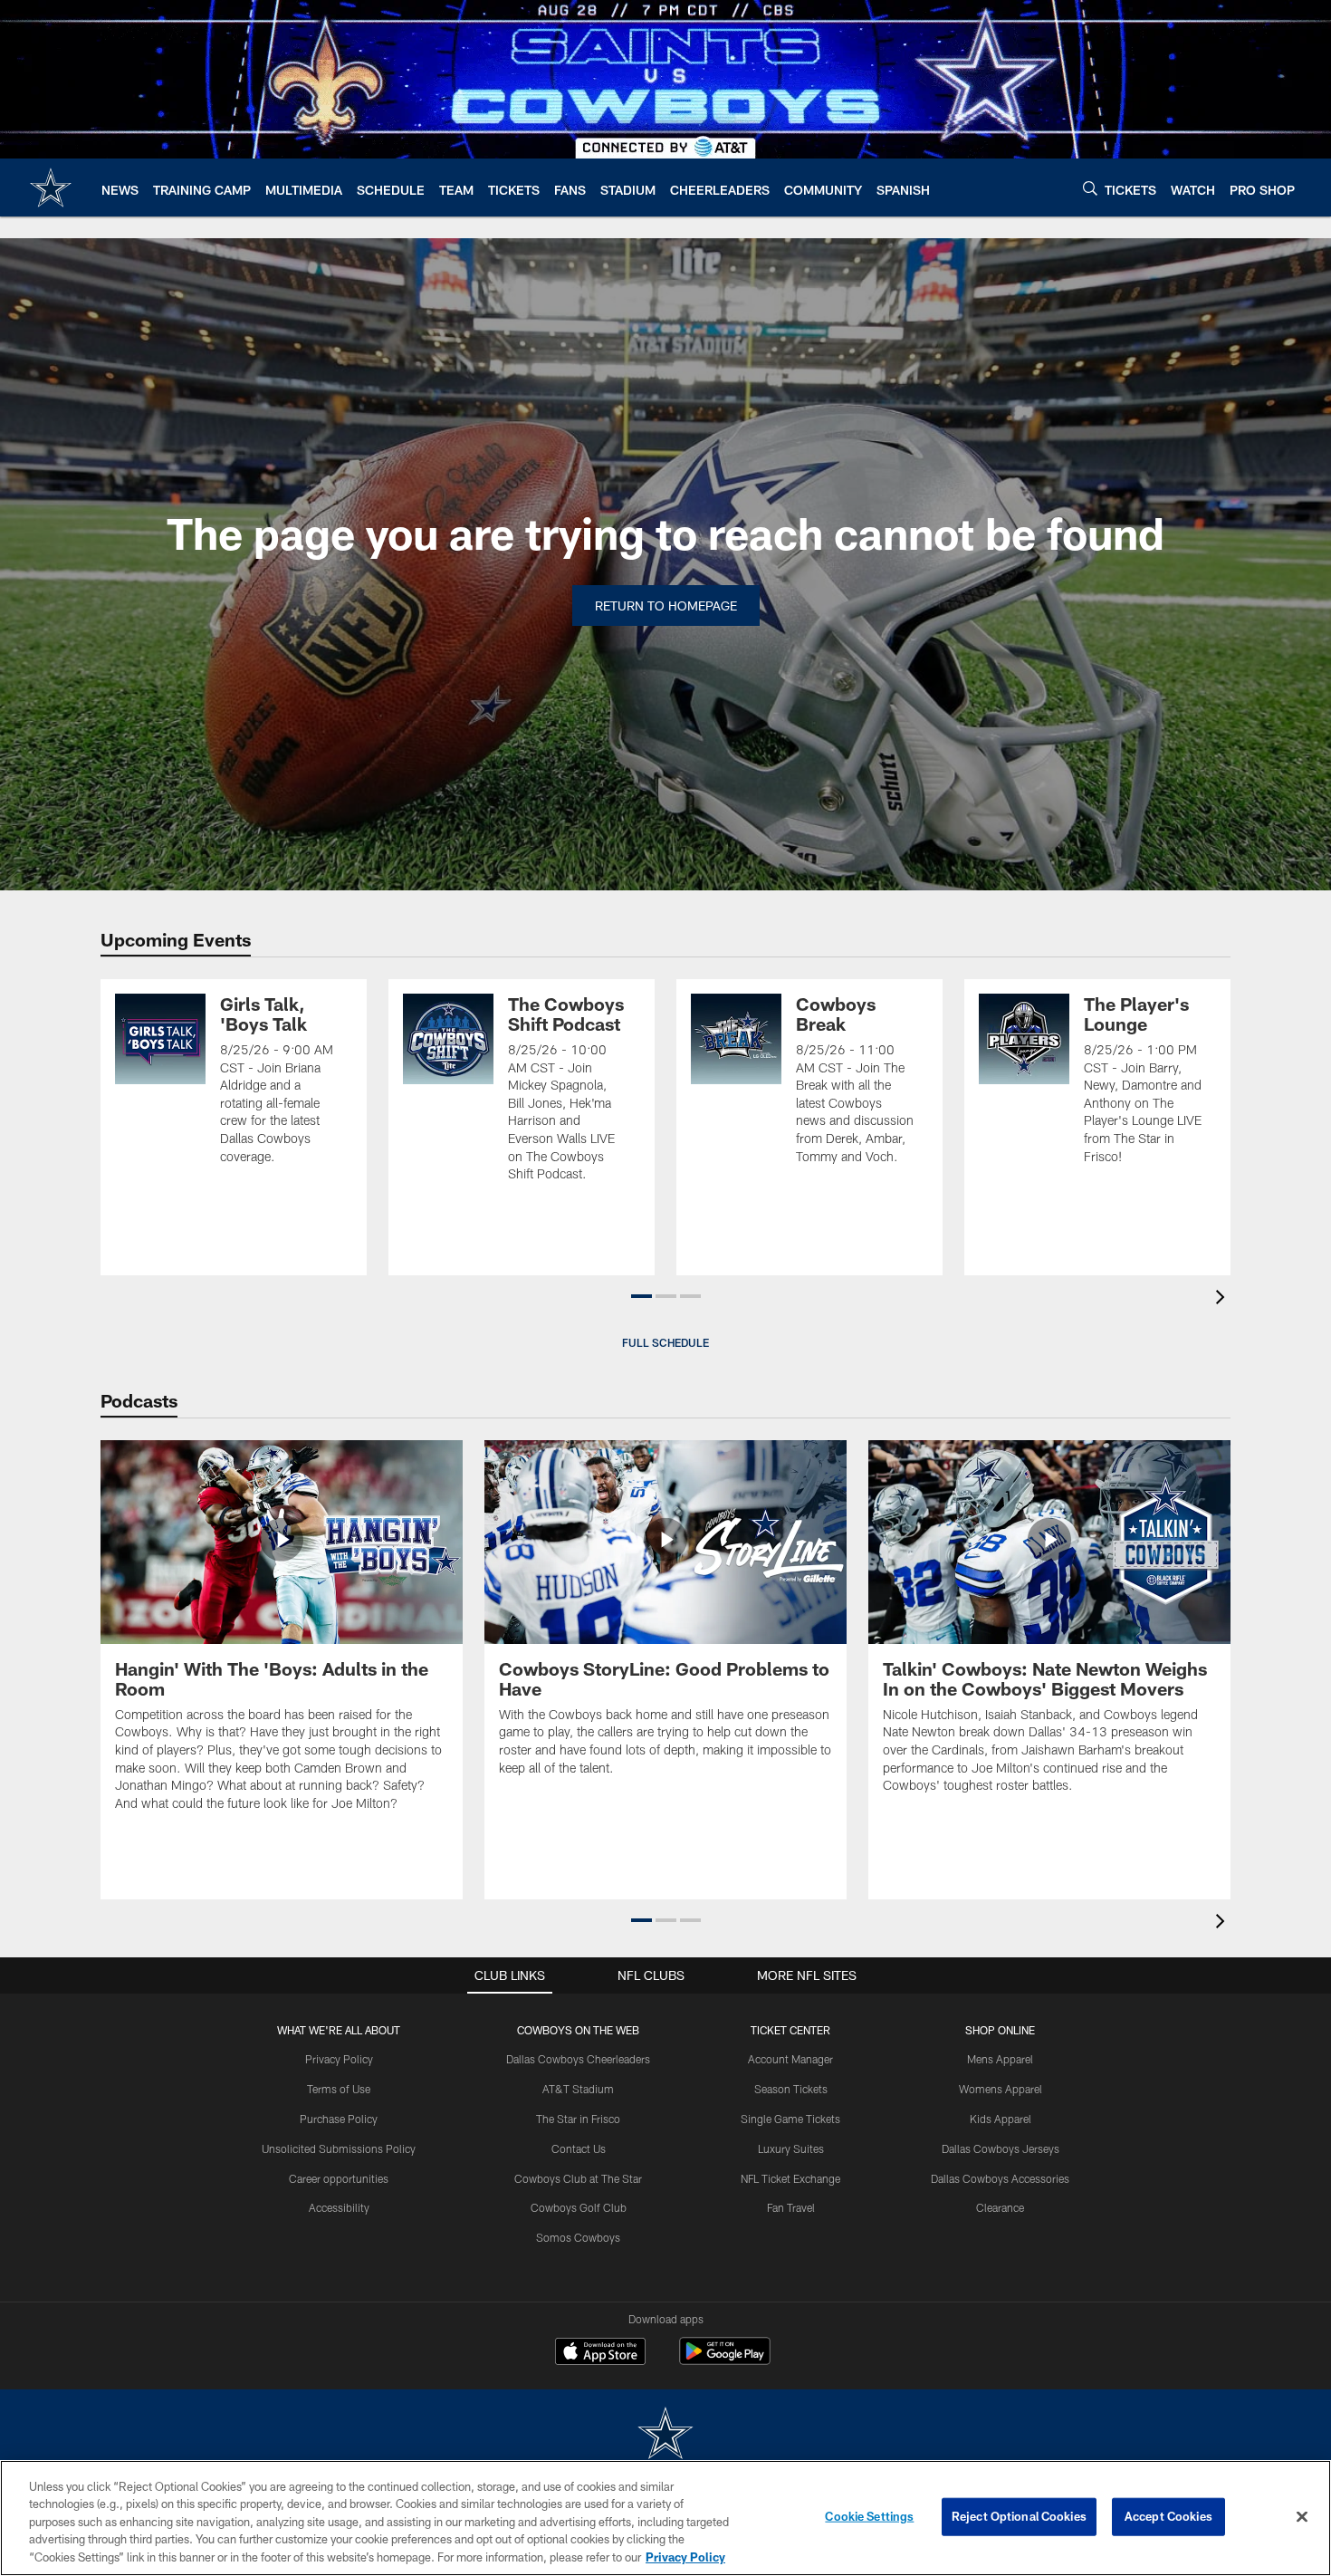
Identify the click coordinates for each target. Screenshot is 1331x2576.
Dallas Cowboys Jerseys (1001, 2148)
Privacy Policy (339, 2059)
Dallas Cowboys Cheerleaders (578, 2059)
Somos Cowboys (578, 2237)
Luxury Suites (791, 2148)
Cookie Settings (869, 2516)
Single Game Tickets (790, 2119)
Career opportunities (339, 2178)
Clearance (1000, 2207)
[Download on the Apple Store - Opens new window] (600, 2353)
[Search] (1090, 188)
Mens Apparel (1000, 2059)
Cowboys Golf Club (579, 2207)
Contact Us (579, 2148)
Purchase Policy (339, 2119)
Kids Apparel (1001, 2119)
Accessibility (339, 2207)
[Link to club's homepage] (51, 187)
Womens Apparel (1001, 2089)
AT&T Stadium (578, 2089)
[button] (642, 1296)
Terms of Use (339, 2089)
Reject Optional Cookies (1019, 2516)
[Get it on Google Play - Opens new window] (725, 2360)
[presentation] (1223, 1299)
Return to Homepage (666, 606)
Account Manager (790, 2059)
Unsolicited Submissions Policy (339, 2148)
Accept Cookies (1168, 2516)
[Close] (1302, 2517)
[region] (665, 2518)
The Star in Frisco (578, 2119)
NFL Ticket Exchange (790, 2178)
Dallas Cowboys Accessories (1000, 2178)
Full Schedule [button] (665, 1342)
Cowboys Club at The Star (578, 2178)
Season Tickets (791, 2089)
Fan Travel (791, 2207)
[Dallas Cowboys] (665, 2435)
